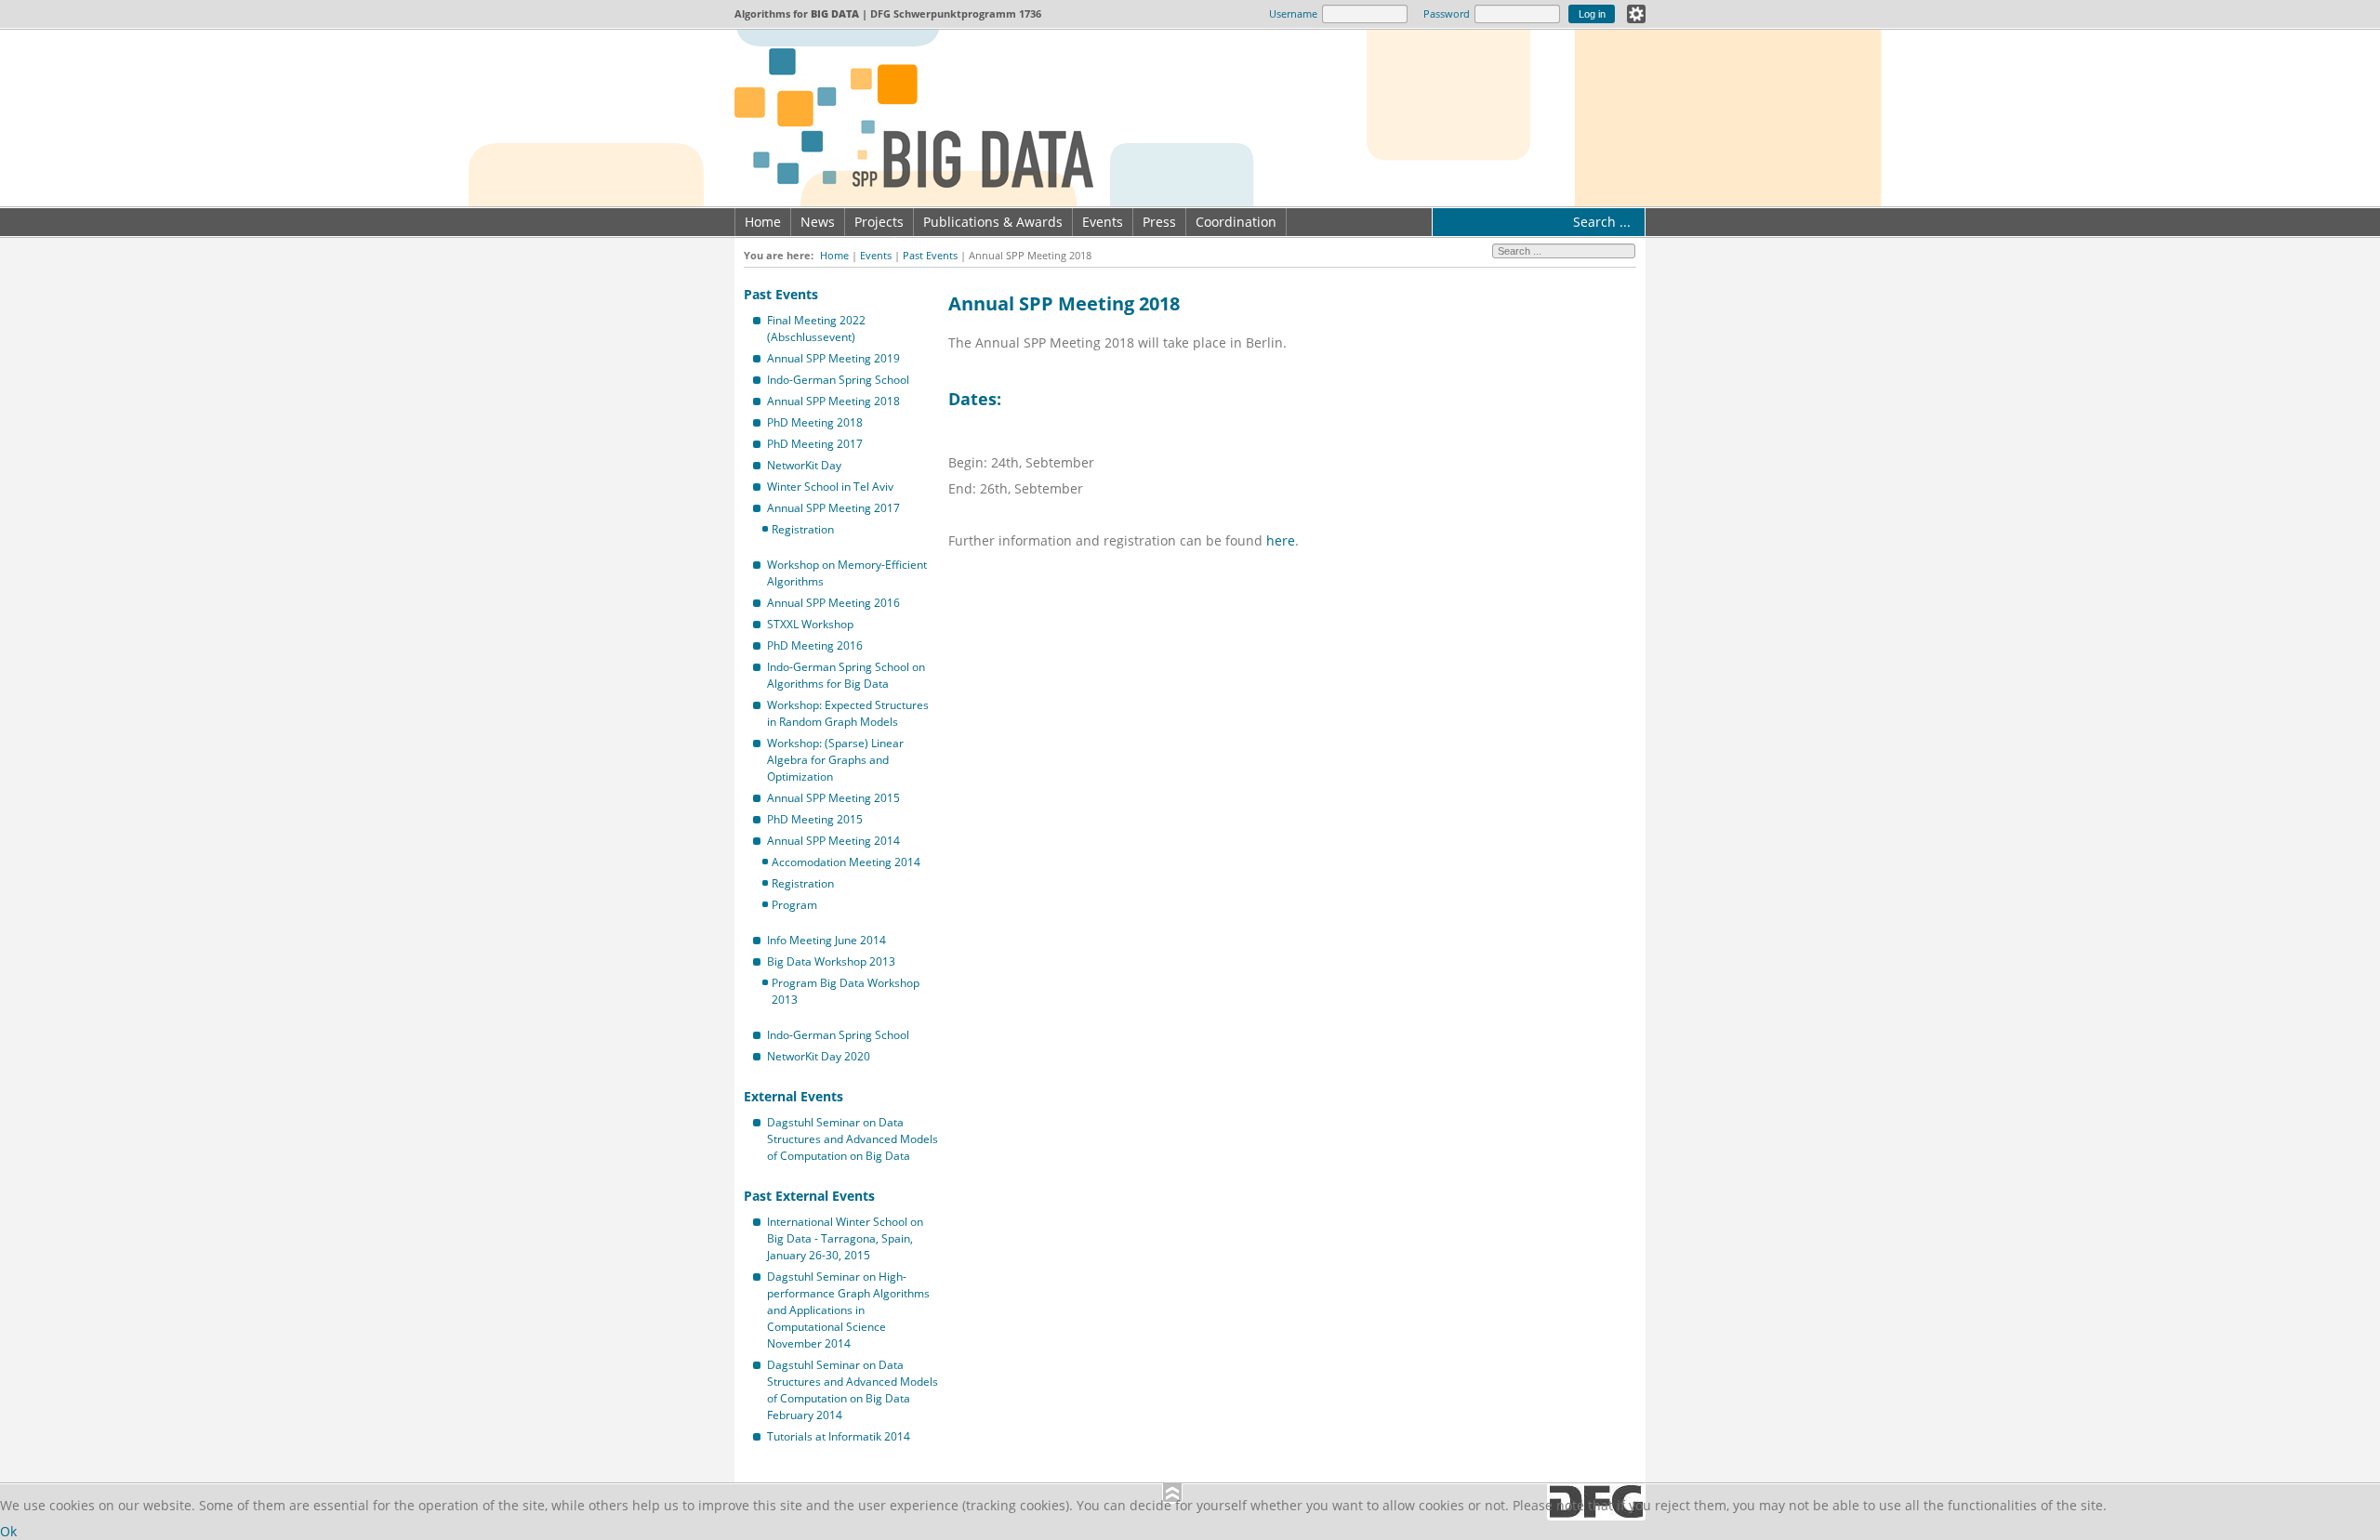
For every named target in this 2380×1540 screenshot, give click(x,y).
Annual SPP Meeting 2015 (833, 798)
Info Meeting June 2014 (826, 940)
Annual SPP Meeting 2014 (833, 841)
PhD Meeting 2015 (815, 819)
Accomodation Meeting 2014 (846, 862)
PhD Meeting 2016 (815, 645)
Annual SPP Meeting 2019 (833, 358)
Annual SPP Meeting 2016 (833, 603)
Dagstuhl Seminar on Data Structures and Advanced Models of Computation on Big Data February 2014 (853, 1390)
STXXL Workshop (810, 624)
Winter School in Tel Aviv (830, 487)
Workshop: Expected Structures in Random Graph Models (848, 713)
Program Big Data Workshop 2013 (846, 991)
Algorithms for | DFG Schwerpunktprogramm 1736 (888, 13)
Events (1103, 222)
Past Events (930, 255)
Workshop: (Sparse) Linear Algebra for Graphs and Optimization (835, 760)
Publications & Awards (993, 222)
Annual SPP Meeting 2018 (833, 401)
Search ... (1602, 222)
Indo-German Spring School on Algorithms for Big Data (846, 675)
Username (1293, 13)
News (818, 222)
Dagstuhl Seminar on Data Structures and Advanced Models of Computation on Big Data (853, 1139)
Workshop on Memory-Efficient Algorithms (847, 573)
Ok (8, 1531)
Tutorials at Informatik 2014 (839, 1436)
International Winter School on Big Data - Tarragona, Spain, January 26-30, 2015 (845, 1238)
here (1281, 540)
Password (1447, 13)
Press (1159, 222)
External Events (793, 1096)
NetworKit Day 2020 (819, 1056)
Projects (879, 222)
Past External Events (809, 1196)
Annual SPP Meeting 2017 (833, 508)
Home (763, 222)
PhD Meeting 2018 (815, 422)
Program (794, 905)
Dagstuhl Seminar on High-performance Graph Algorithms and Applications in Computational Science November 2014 (848, 1310)
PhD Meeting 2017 (815, 444)
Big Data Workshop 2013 (831, 961)
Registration (803, 529)
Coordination (1236, 222)
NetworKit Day (804, 465)
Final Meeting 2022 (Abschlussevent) (816, 329)
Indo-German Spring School (838, 380)
